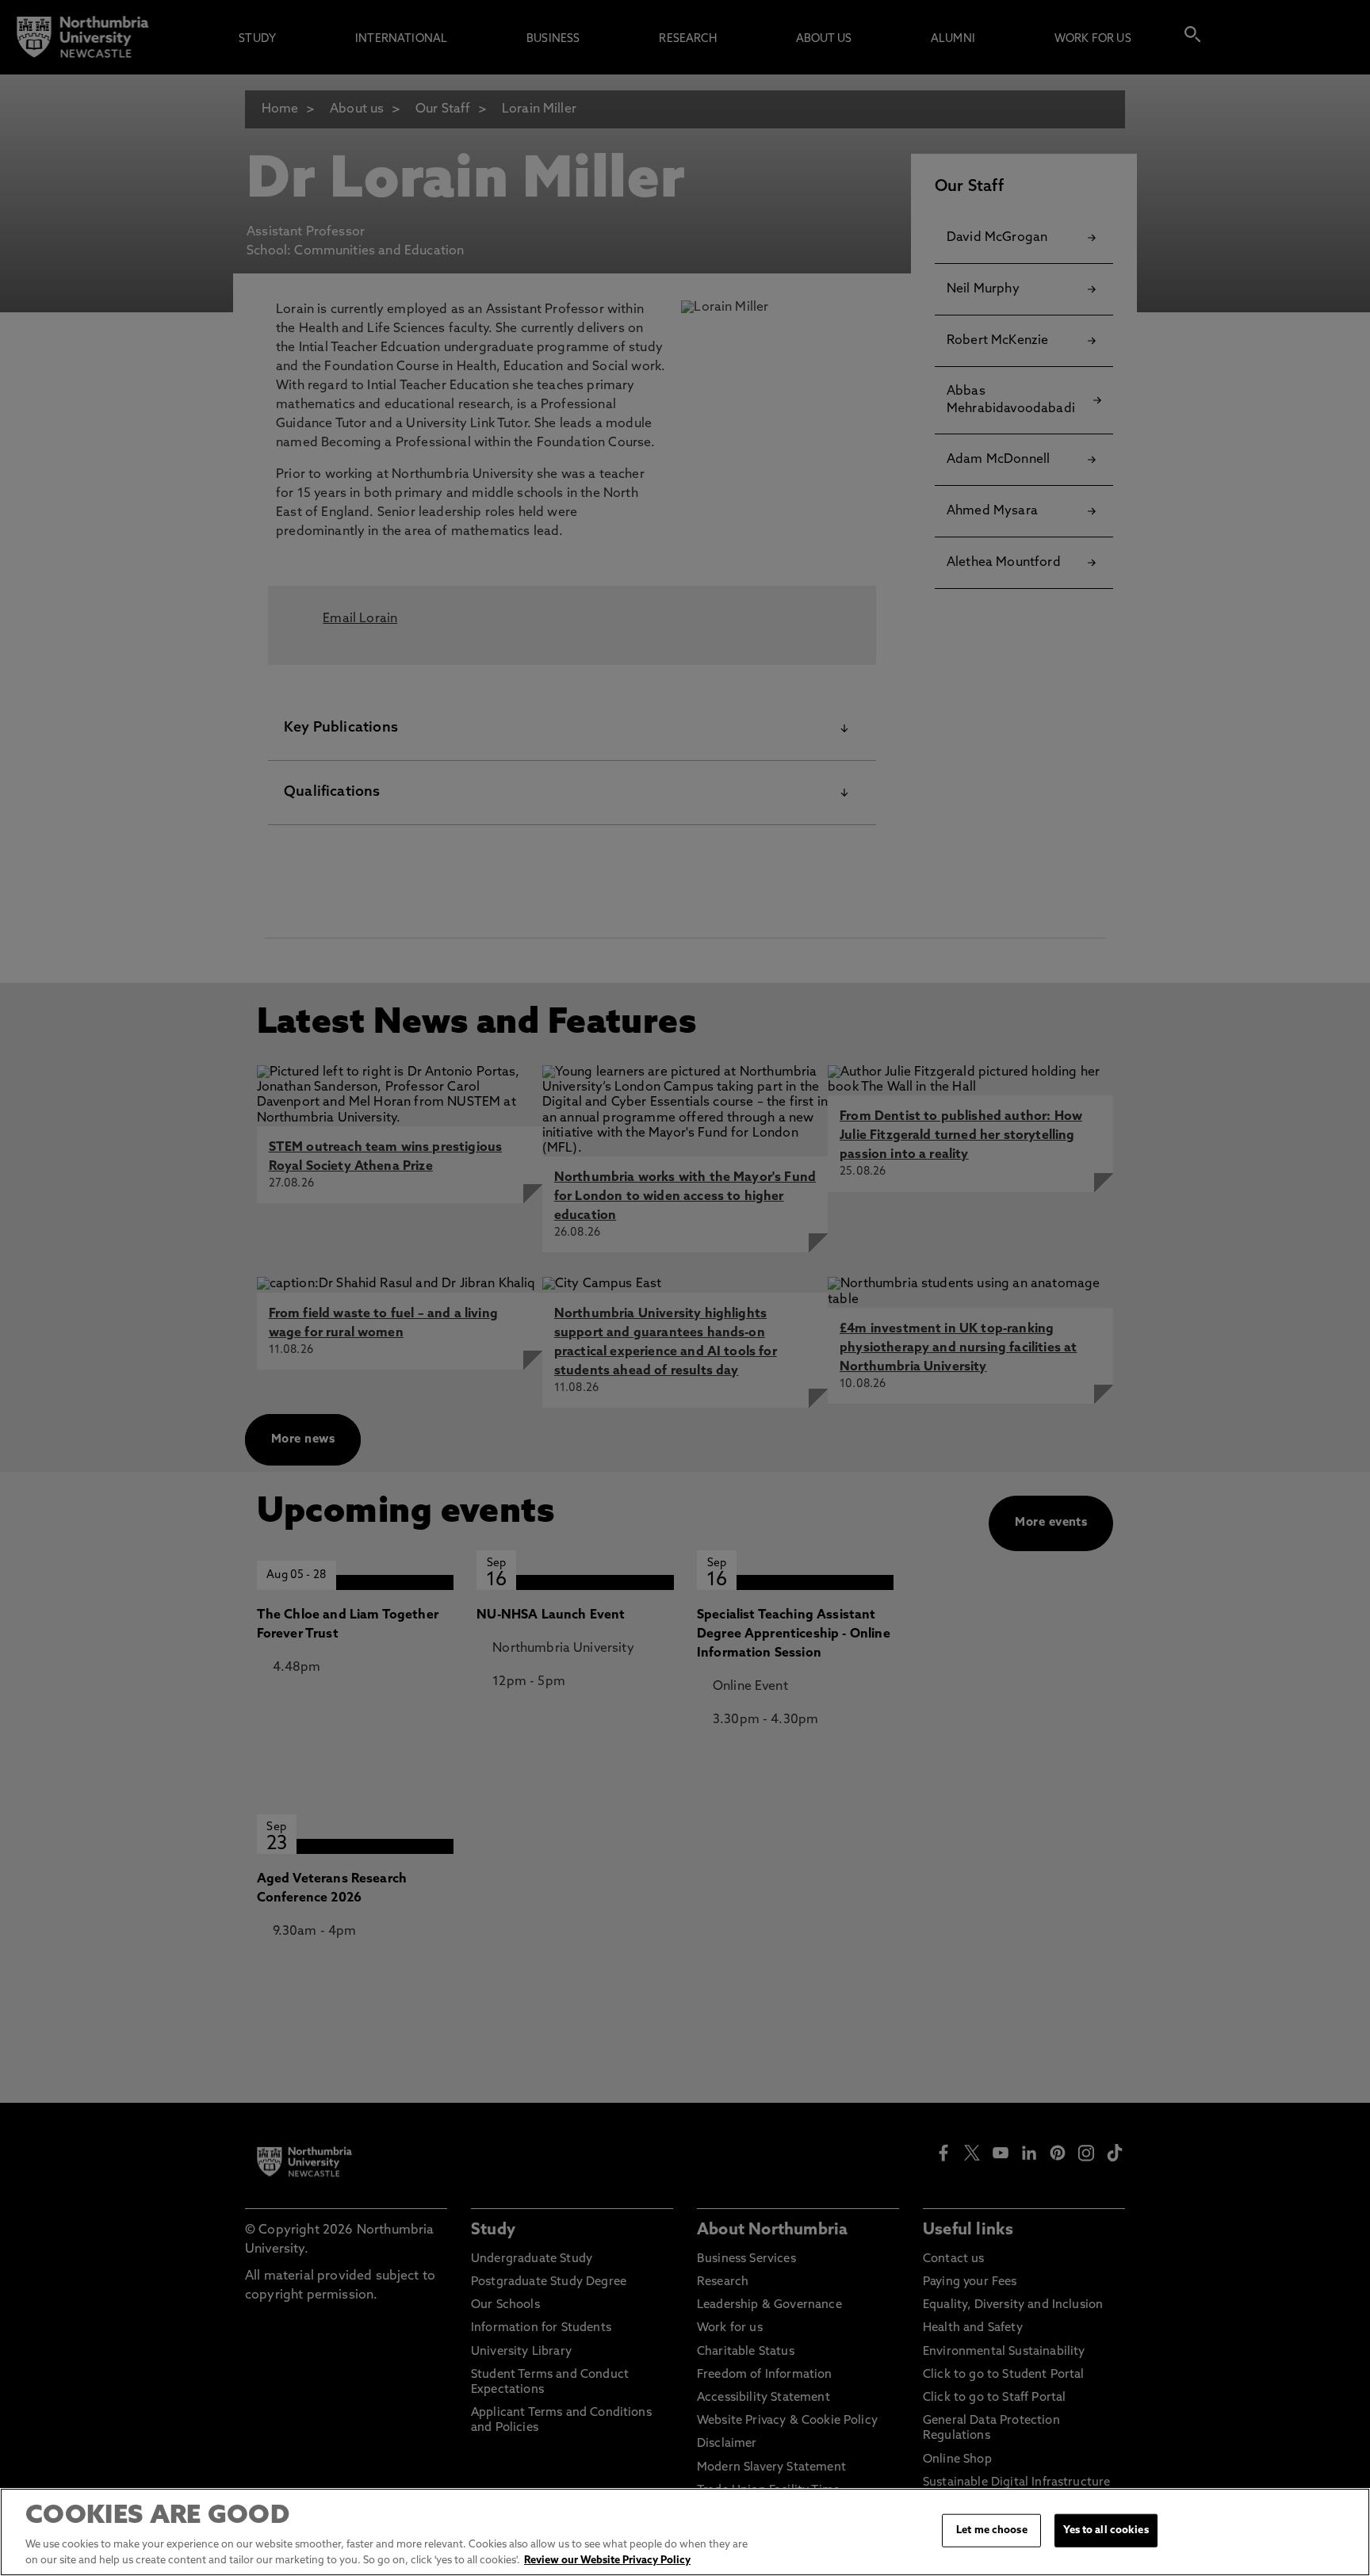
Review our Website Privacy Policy (607, 2560)
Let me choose (992, 2530)
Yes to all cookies (1106, 2530)
